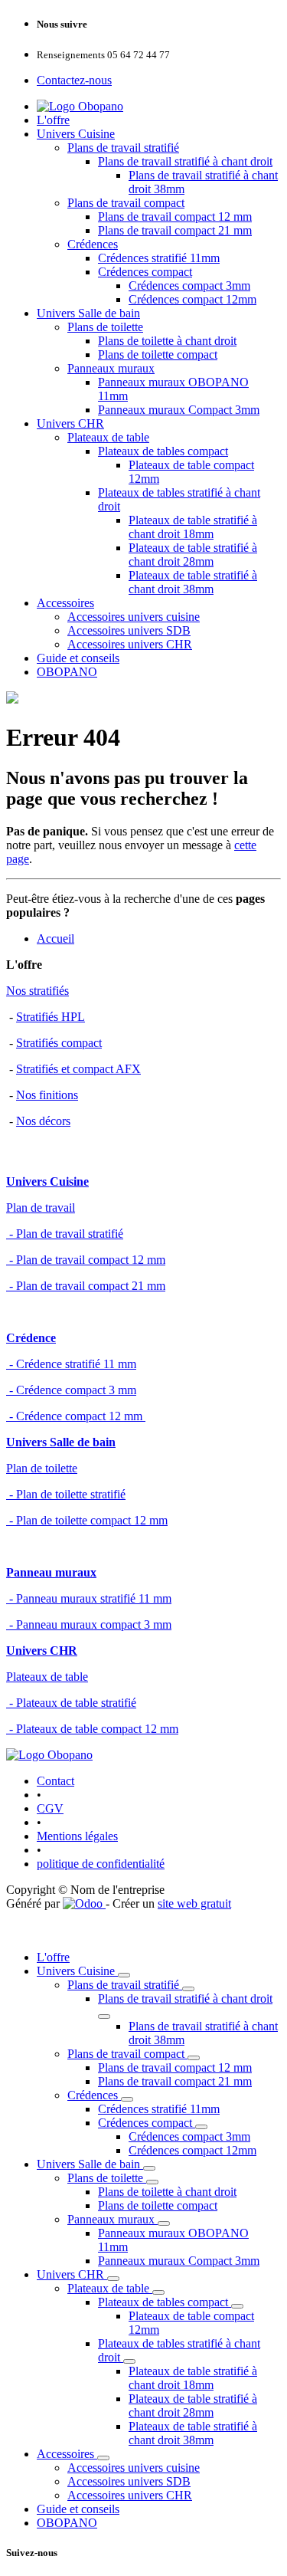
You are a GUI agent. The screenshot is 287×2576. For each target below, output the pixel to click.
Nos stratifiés (38, 991)
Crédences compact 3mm (189, 285)
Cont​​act (55, 1781)
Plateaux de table (108, 437)
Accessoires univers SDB (129, 630)
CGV (50, 1808)
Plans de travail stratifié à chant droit (185, 161)
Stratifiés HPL (51, 1017)
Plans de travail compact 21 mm (175, 230)
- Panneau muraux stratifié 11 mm (89, 1598)
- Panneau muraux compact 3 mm (89, 1624)
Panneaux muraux (111, 368)
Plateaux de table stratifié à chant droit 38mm (193, 582)
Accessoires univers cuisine (134, 617)
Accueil (55, 939)
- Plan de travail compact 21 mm (86, 1286)
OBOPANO (67, 672)
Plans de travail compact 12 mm (175, 217)
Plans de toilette (105, 327)
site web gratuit (194, 1903)
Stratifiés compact (59, 1043)
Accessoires (65, 603)
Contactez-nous (74, 80)
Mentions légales (77, 1836)
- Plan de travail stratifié (65, 1234)
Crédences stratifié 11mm (159, 258)
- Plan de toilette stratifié (66, 1494)
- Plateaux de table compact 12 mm (92, 1729)
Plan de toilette (42, 1468)
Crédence (31, 1338)
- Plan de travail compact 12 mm (86, 1260)
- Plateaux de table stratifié (71, 1703)
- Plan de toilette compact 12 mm (87, 1520)
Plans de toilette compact (158, 354)
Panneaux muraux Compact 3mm (179, 410)
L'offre (53, 120)
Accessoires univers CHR (130, 644)
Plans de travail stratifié (123, 148)
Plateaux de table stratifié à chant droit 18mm (193, 527)
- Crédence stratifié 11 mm (71, 1364)
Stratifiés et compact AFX (78, 1069)
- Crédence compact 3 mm (71, 1390)
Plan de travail (41, 1208)
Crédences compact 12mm (192, 299)
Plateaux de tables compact (163, 451)
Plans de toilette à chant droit (167, 341)
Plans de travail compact (126, 203)
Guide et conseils (78, 658)
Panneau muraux (51, 1572)
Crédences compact (145, 272)
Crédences (93, 244)
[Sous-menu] (124, 1975)
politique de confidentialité (101, 1864)
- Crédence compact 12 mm (76, 1416)
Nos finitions (47, 1095)
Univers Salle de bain (88, 313)
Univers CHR (70, 423)
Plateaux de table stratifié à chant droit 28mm (193, 555)
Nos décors (43, 1121)
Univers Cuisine (76, 134)
